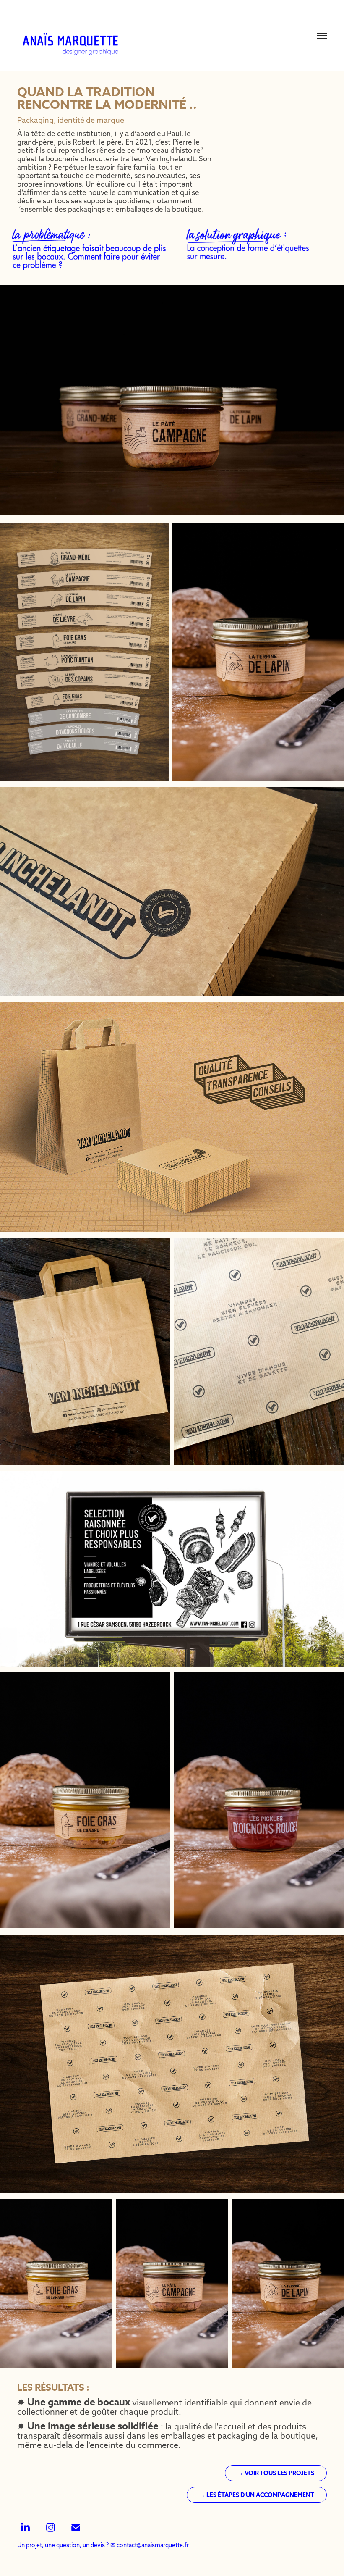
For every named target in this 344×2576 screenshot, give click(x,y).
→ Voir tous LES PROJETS (276, 2473)
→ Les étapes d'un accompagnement (257, 2495)
